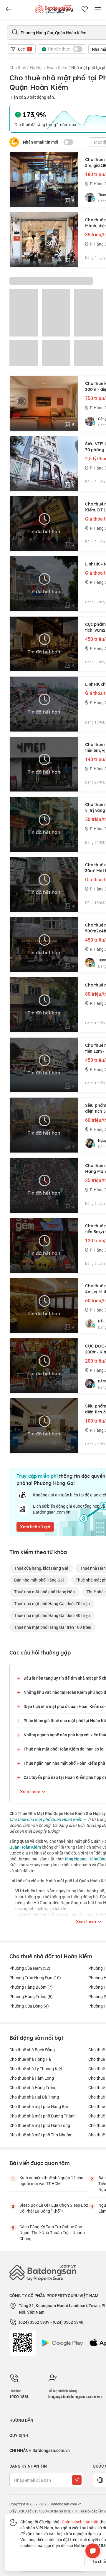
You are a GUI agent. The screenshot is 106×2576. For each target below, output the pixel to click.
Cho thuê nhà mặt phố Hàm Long (40, 2125)
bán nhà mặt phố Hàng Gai (39, 1580)
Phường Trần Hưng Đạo (35, 1978)
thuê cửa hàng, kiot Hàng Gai (41, 1568)
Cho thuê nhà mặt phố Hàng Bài (39, 2106)
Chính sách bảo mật (80, 2522)
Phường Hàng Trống (31, 1996)
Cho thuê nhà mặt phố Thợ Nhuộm (41, 2135)
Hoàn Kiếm (57, 68)
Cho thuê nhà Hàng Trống (33, 2087)
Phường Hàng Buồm (31, 1987)
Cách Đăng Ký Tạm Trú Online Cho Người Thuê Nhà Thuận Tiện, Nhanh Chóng (52, 2233)
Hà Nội (36, 68)
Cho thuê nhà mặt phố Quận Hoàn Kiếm (46, 1819)
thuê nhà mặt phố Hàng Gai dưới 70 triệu (52, 1604)
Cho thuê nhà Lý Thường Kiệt (36, 2069)
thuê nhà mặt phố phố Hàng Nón (44, 1592)
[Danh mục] (8, 9)
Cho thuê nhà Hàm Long (32, 2078)
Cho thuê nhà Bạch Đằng (32, 2050)
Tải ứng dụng (60, 9)
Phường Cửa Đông (29, 2006)
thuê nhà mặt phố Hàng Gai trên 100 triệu (53, 1627)
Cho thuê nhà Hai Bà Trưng (34, 2097)
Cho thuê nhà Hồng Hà (30, 2059)
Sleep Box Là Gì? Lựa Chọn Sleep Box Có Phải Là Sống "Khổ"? (54, 2208)
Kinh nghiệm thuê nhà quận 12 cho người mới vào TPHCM (51, 2181)
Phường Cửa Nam (30, 1968)
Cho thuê (18, 68)
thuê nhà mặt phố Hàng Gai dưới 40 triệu (52, 1615)
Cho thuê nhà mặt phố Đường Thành (43, 2116)
